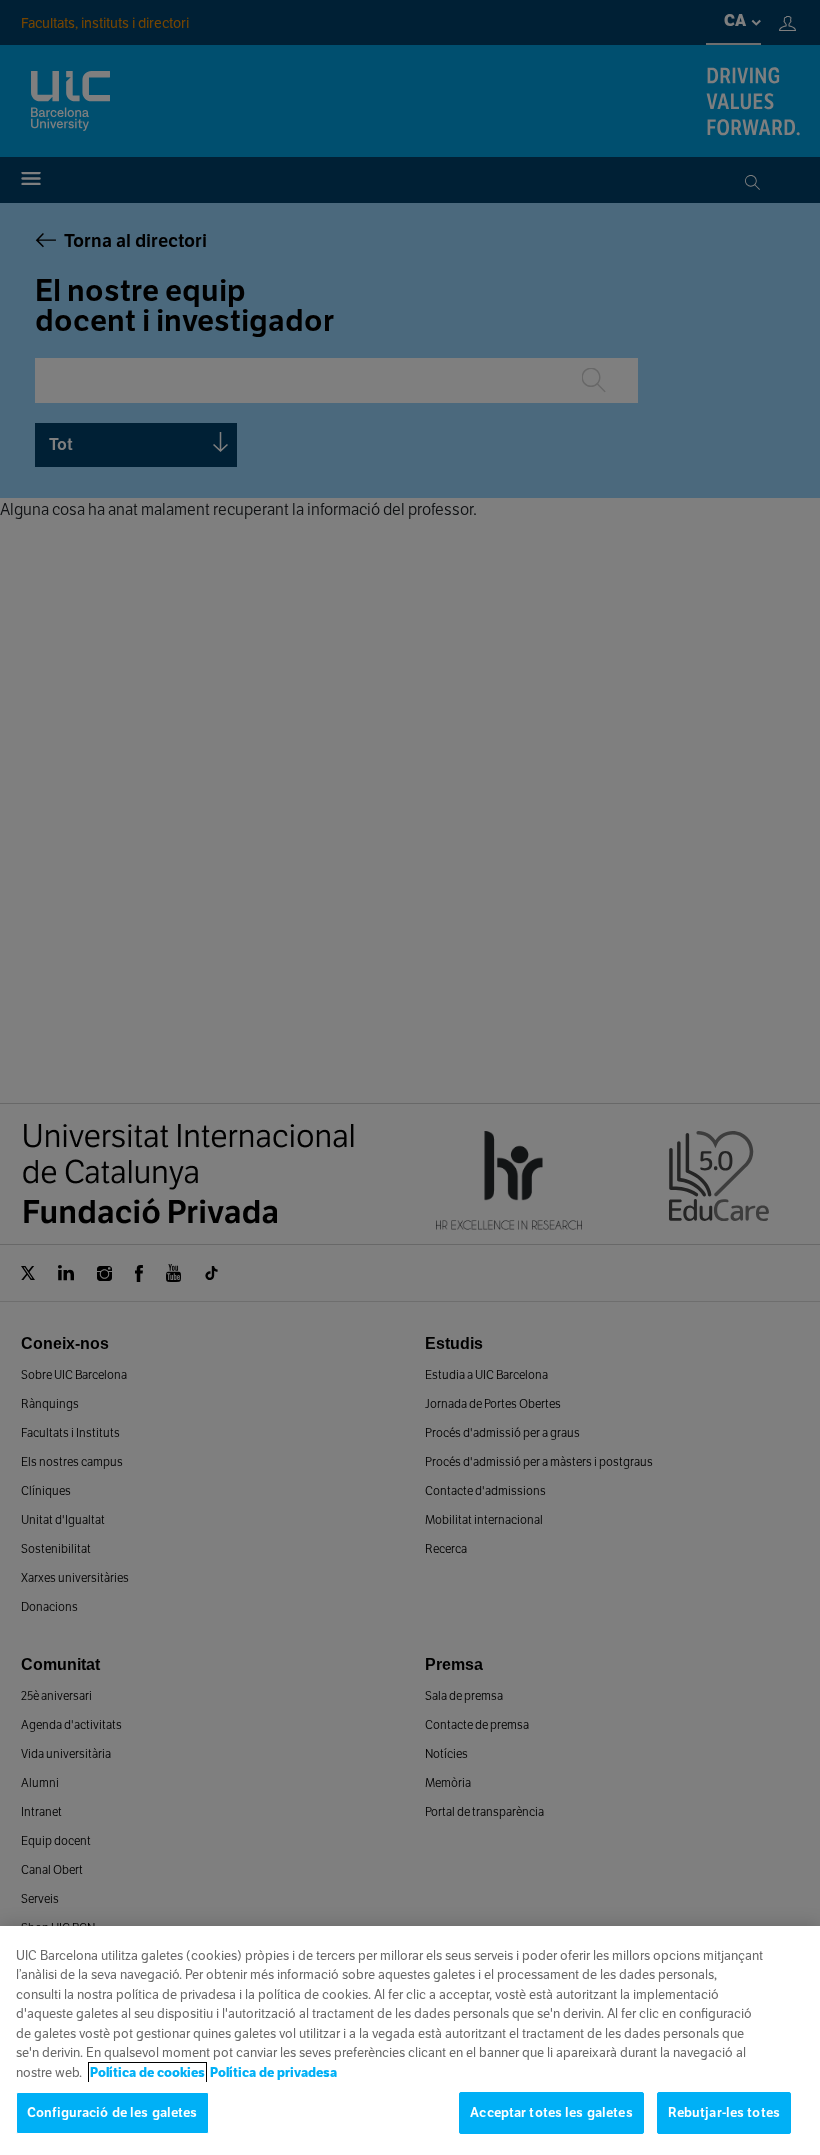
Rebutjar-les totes (724, 2112)
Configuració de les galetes (112, 2112)
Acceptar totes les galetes (551, 2112)
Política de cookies (147, 2072)
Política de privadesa (273, 2072)
